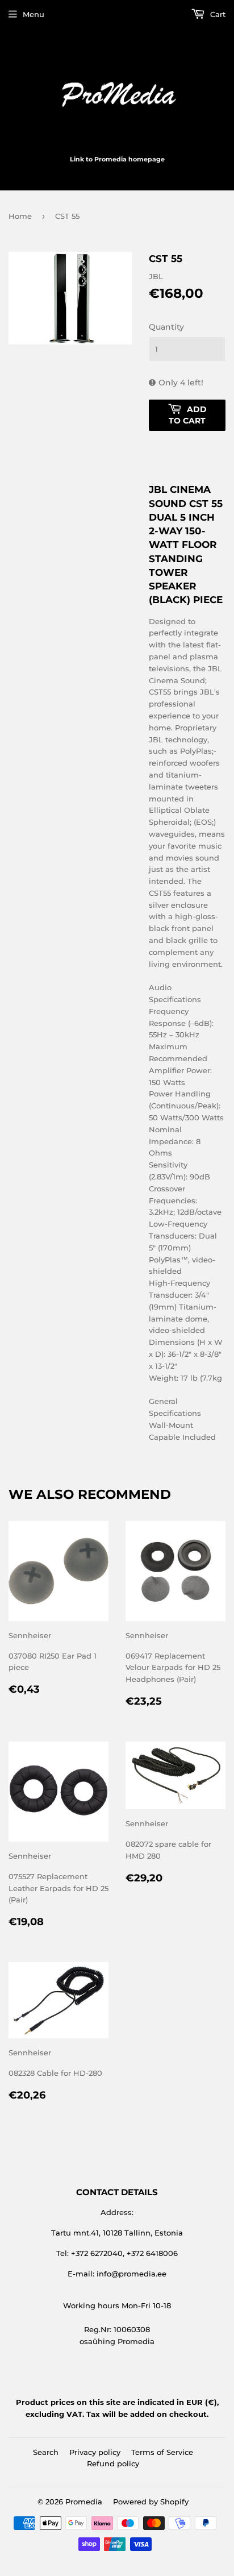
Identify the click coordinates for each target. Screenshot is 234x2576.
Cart (217, 14)
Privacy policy (95, 2452)
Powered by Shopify (151, 2502)
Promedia (84, 2502)
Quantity (166, 327)
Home (20, 216)
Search (46, 2452)
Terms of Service (162, 2452)
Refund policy (113, 2463)
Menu (34, 14)
